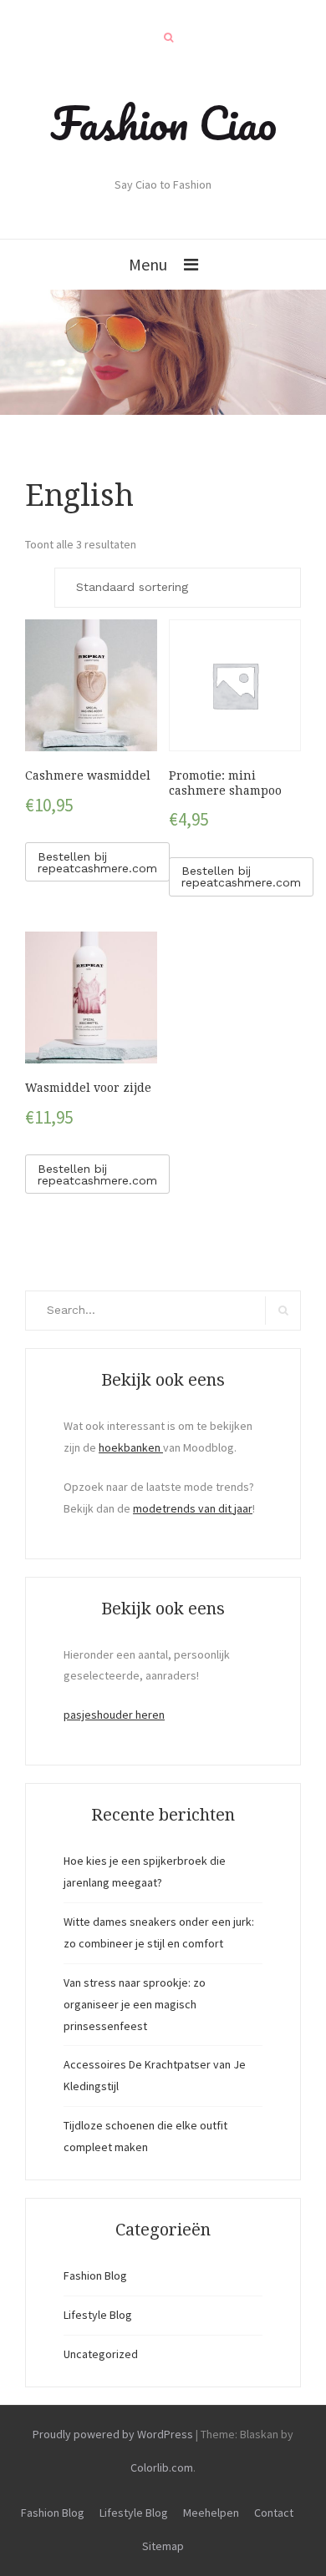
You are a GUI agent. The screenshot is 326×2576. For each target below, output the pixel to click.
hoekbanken (131, 1447)
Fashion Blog (95, 2275)
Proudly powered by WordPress (113, 2434)
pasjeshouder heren (114, 1715)
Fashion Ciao (163, 123)
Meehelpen (211, 2513)
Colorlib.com (162, 2467)
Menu (148, 264)
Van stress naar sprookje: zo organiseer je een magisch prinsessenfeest (135, 2004)
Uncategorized (101, 2354)
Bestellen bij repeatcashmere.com (97, 862)
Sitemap (163, 2546)
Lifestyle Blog (98, 2315)
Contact (274, 2513)
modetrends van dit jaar (193, 1508)
